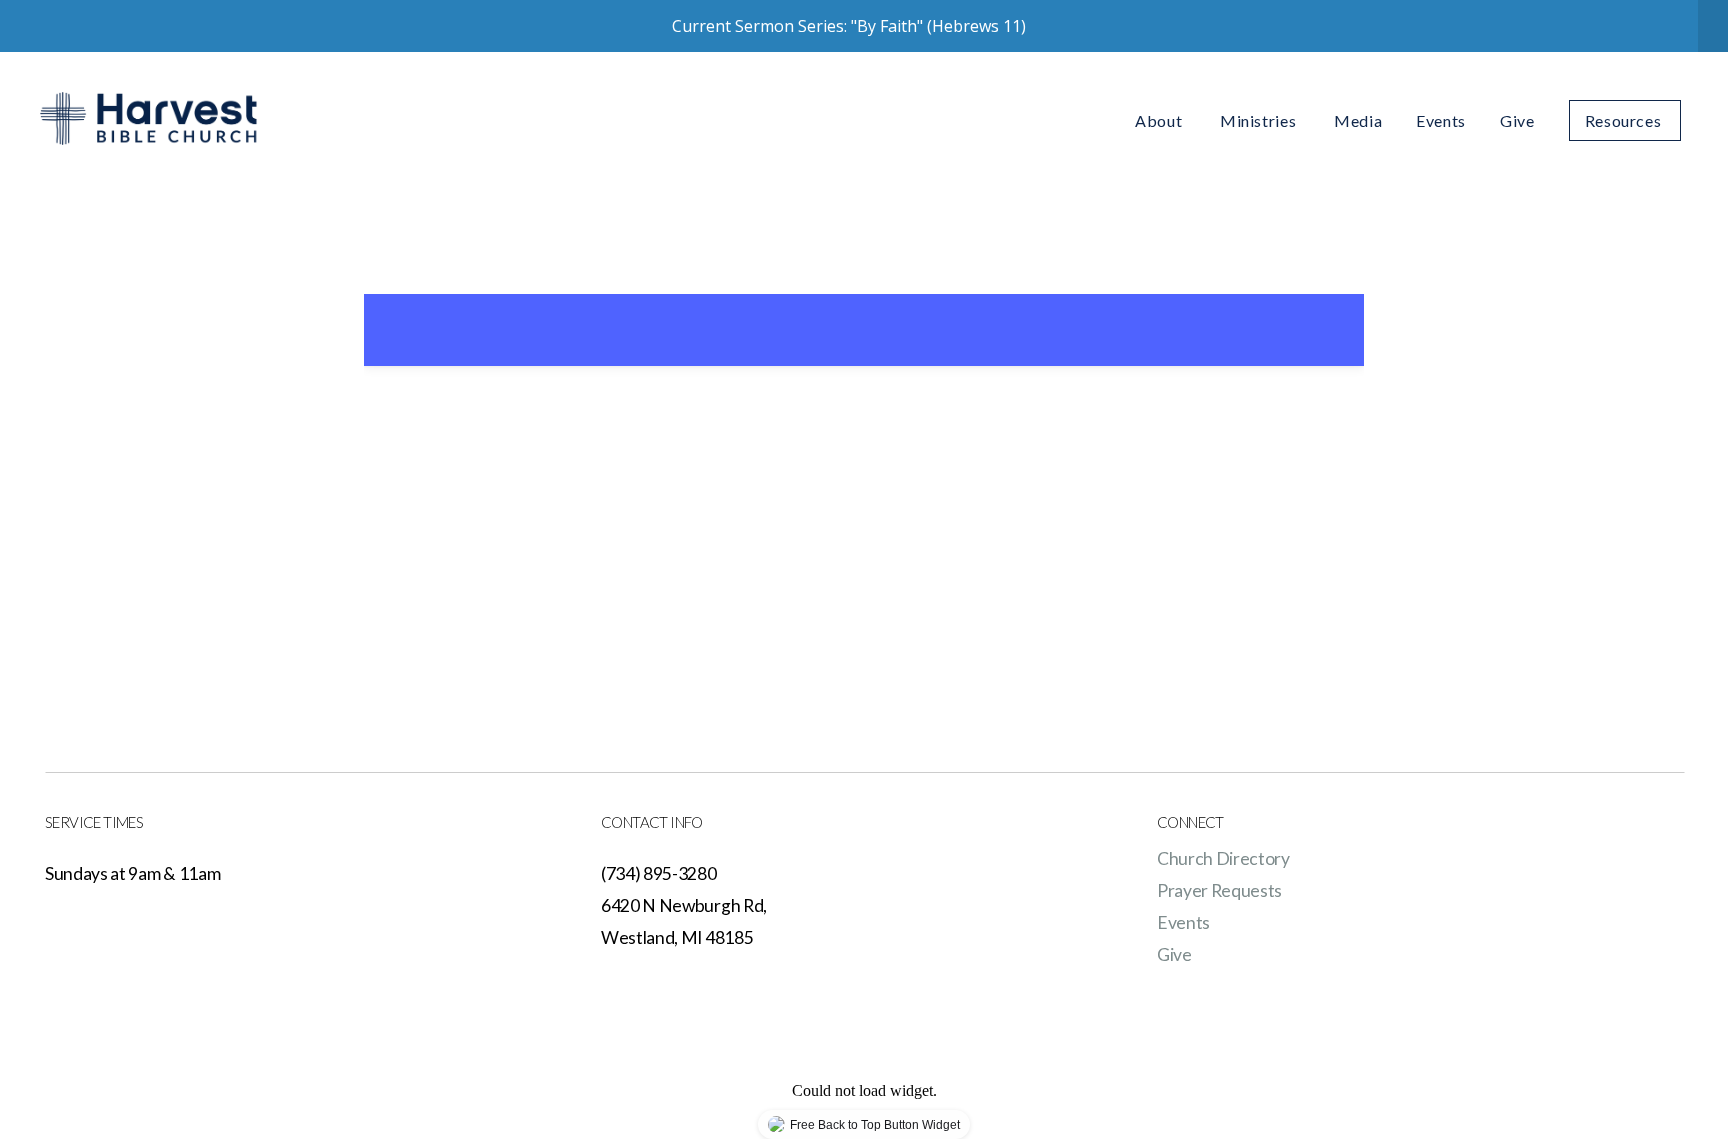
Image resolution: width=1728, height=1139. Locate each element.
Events (1441, 120)
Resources (1625, 120)
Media (1358, 120)
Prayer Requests (1219, 890)
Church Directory (1223, 858)
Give (1517, 120)
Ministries (1260, 120)
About (1160, 120)
